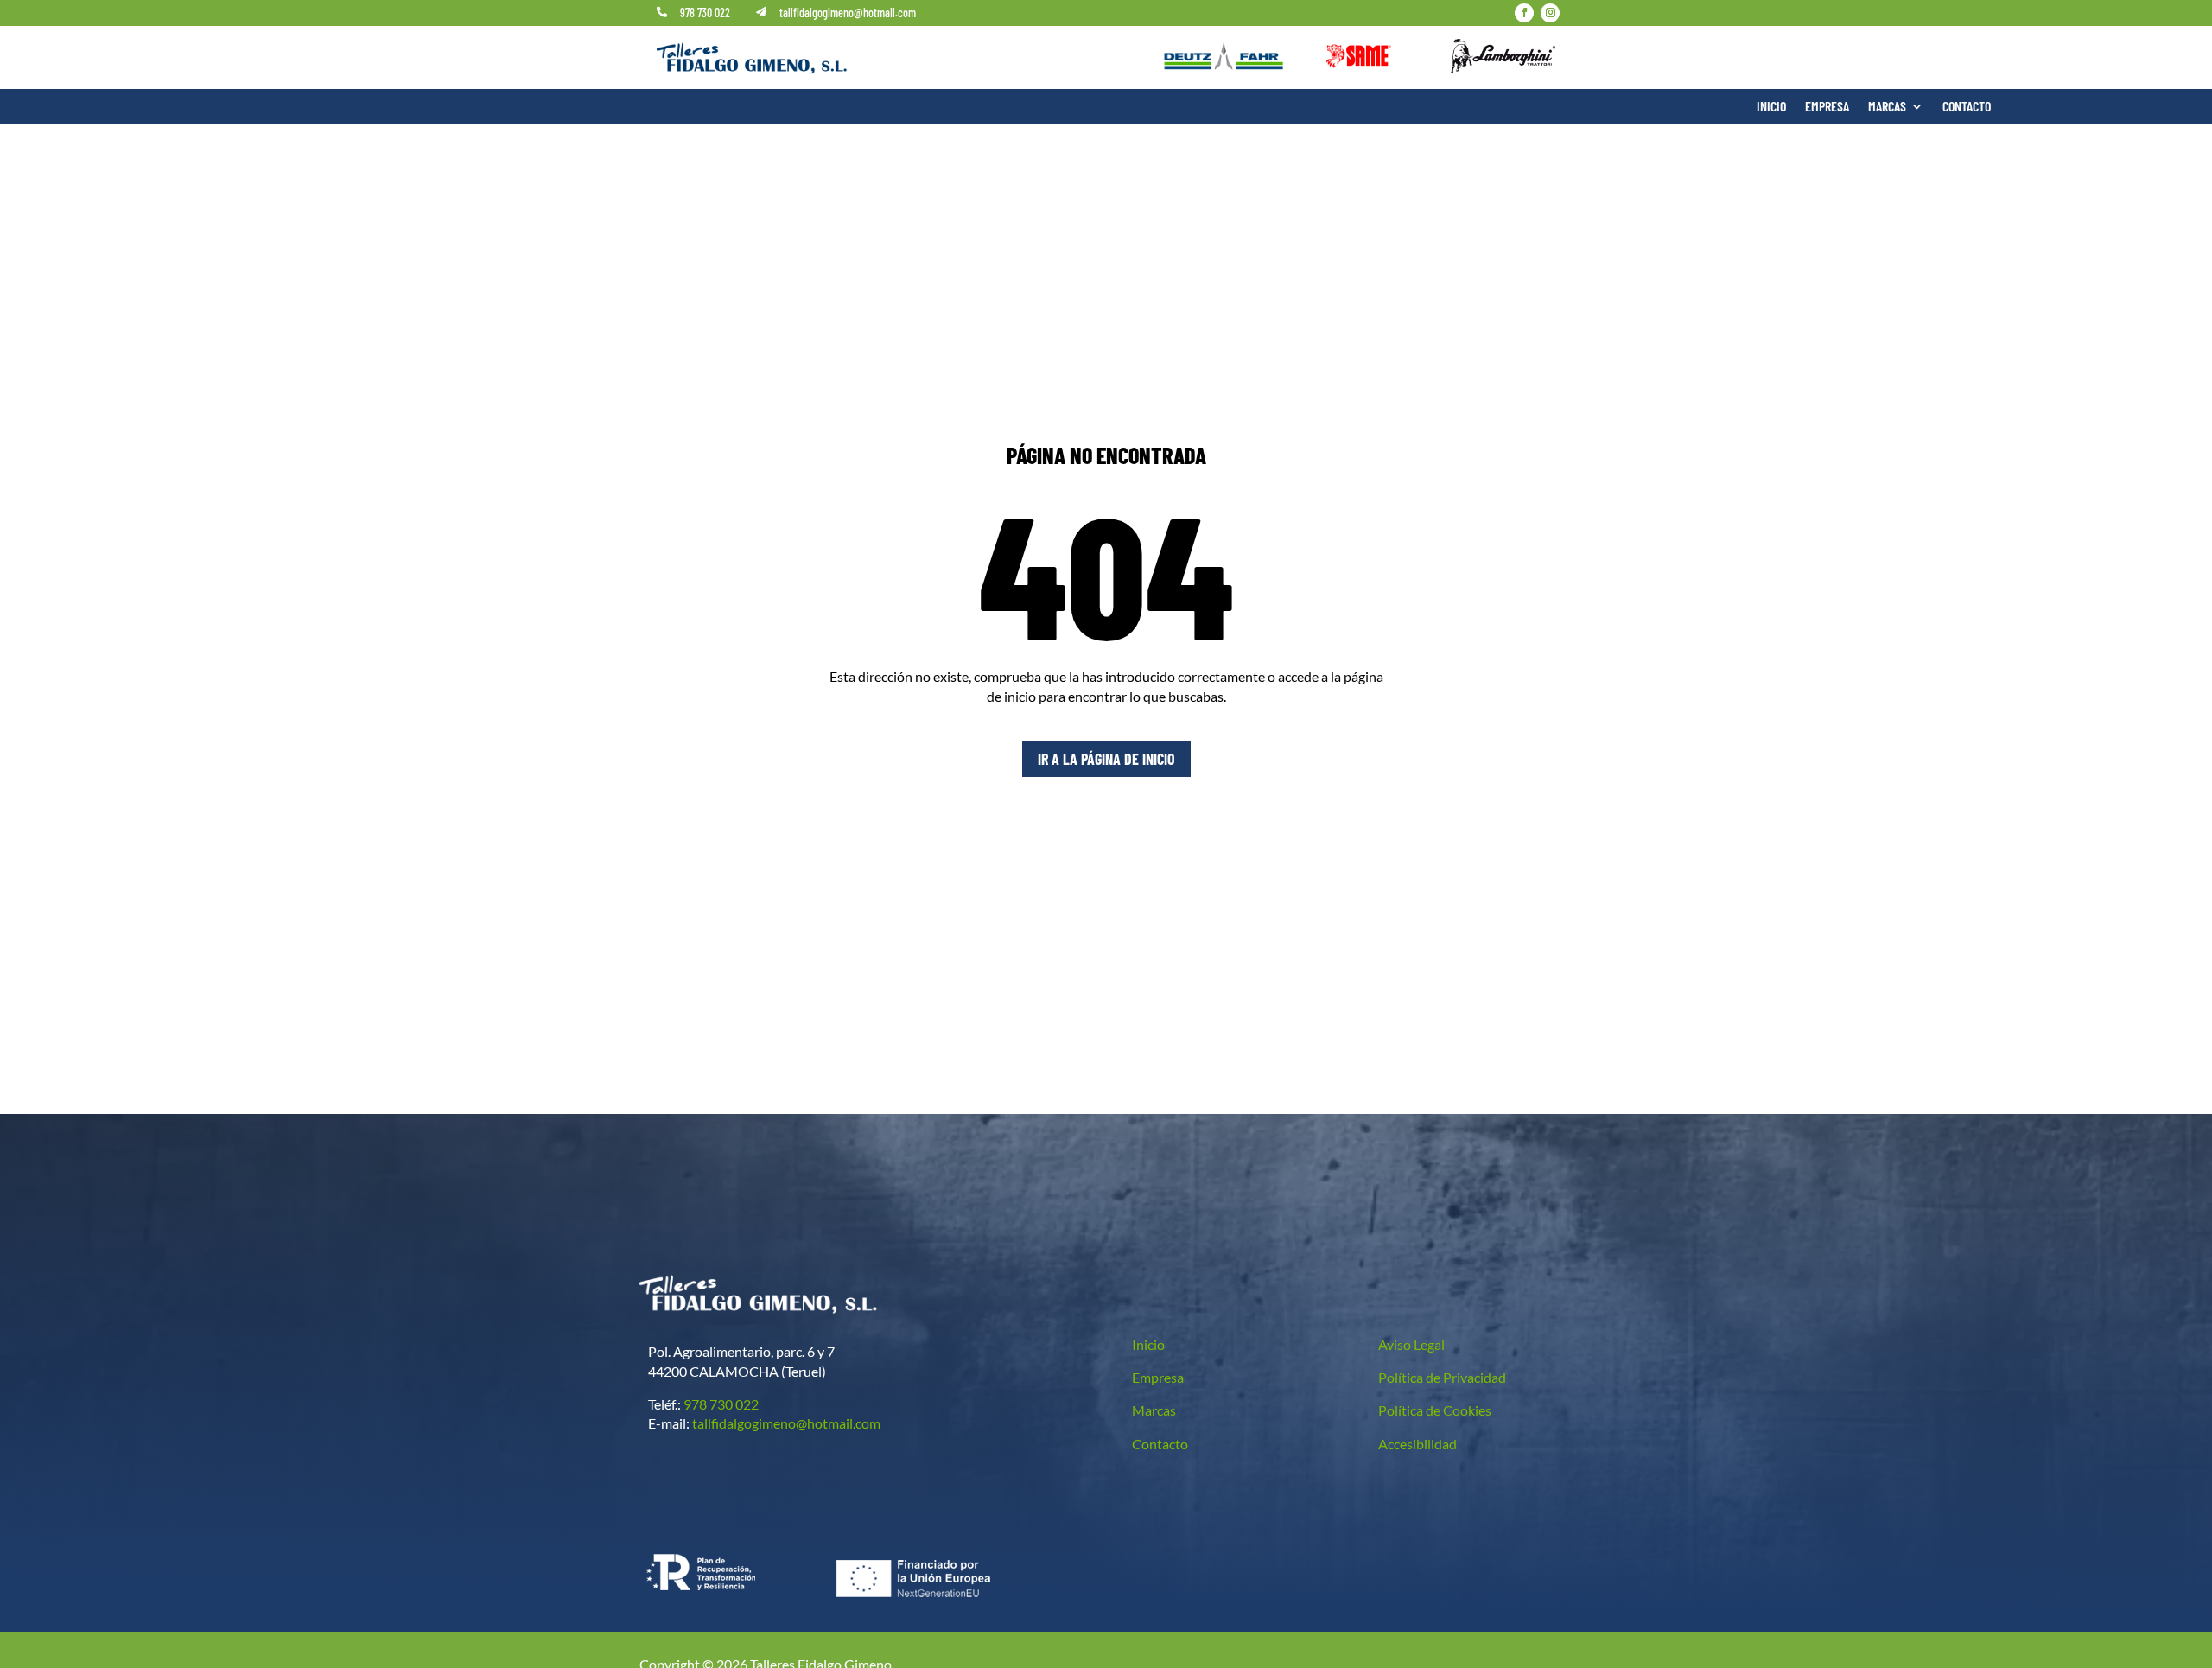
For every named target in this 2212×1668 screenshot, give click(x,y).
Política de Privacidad (1442, 1377)
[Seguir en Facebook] (1524, 13)
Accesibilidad (1417, 1444)
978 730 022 (705, 13)
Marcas (1887, 107)
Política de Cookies (1435, 1410)
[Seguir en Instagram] (1550, 13)
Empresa (1827, 107)
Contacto (1967, 107)
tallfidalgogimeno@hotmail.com (848, 13)
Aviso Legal (1411, 1344)
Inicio (1771, 107)
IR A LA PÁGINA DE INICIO (1106, 759)
